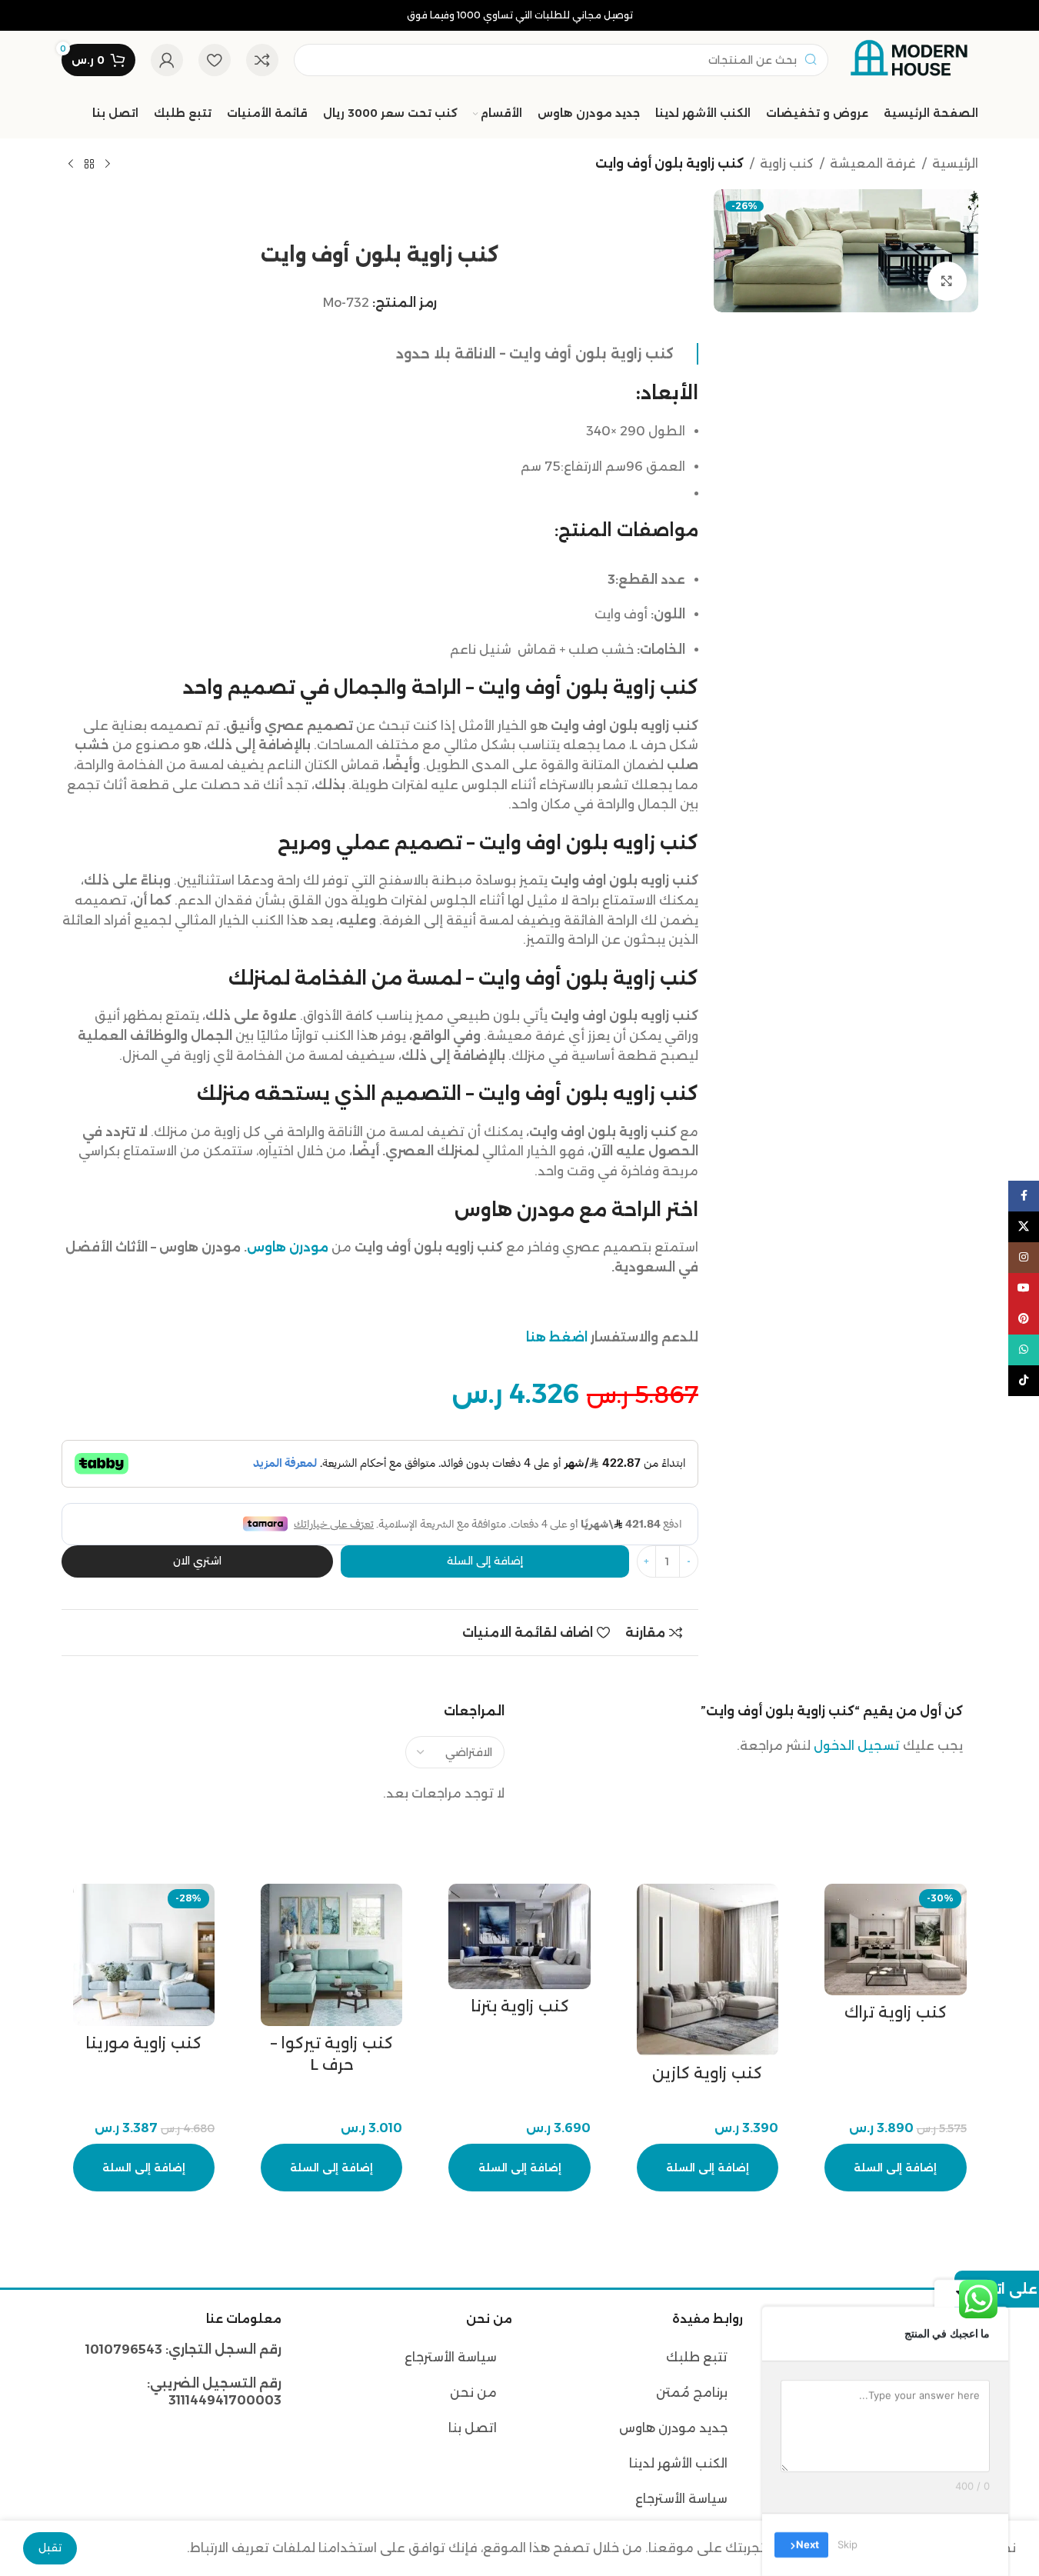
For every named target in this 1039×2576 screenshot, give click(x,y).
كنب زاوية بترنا (520, 2006)
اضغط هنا (557, 1337)
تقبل (50, 2548)
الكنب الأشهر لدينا (678, 2463)
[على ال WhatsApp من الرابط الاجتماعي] (1024, 1350)
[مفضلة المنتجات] (215, 60)
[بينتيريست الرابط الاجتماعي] (1024, 1319)
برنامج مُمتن (692, 2393)
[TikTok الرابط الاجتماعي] (1024, 1381)
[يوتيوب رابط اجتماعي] (1024, 1288)
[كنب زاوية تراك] (895, 1939)
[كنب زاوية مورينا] (144, 1954)
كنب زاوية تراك (896, 2012)
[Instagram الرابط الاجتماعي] (1024, 1258)
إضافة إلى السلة (485, 1561)
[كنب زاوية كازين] (708, 1969)
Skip (848, 2544)
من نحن (472, 2393)
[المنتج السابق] (108, 165)
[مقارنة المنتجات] (262, 60)
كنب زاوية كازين (707, 2073)
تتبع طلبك (697, 2357)
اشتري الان (197, 1561)
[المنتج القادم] (71, 165)
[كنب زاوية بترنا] (519, 1936)
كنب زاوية (787, 163)
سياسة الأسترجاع (681, 2499)
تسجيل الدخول (857, 1746)
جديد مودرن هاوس (673, 2428)
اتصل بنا (473, 2428)
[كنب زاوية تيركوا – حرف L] (331, 1954)
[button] (895, 2168)
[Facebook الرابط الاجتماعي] (1024, 1196)
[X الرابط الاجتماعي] (1024, 1227)
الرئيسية (955, 163)
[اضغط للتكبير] (947, 281)
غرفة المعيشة (873, 163)
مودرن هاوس (288, 1247)
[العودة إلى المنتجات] (89, 165)
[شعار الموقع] (911, 59)
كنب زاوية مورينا (143, 2043)
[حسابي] (167, 60)
